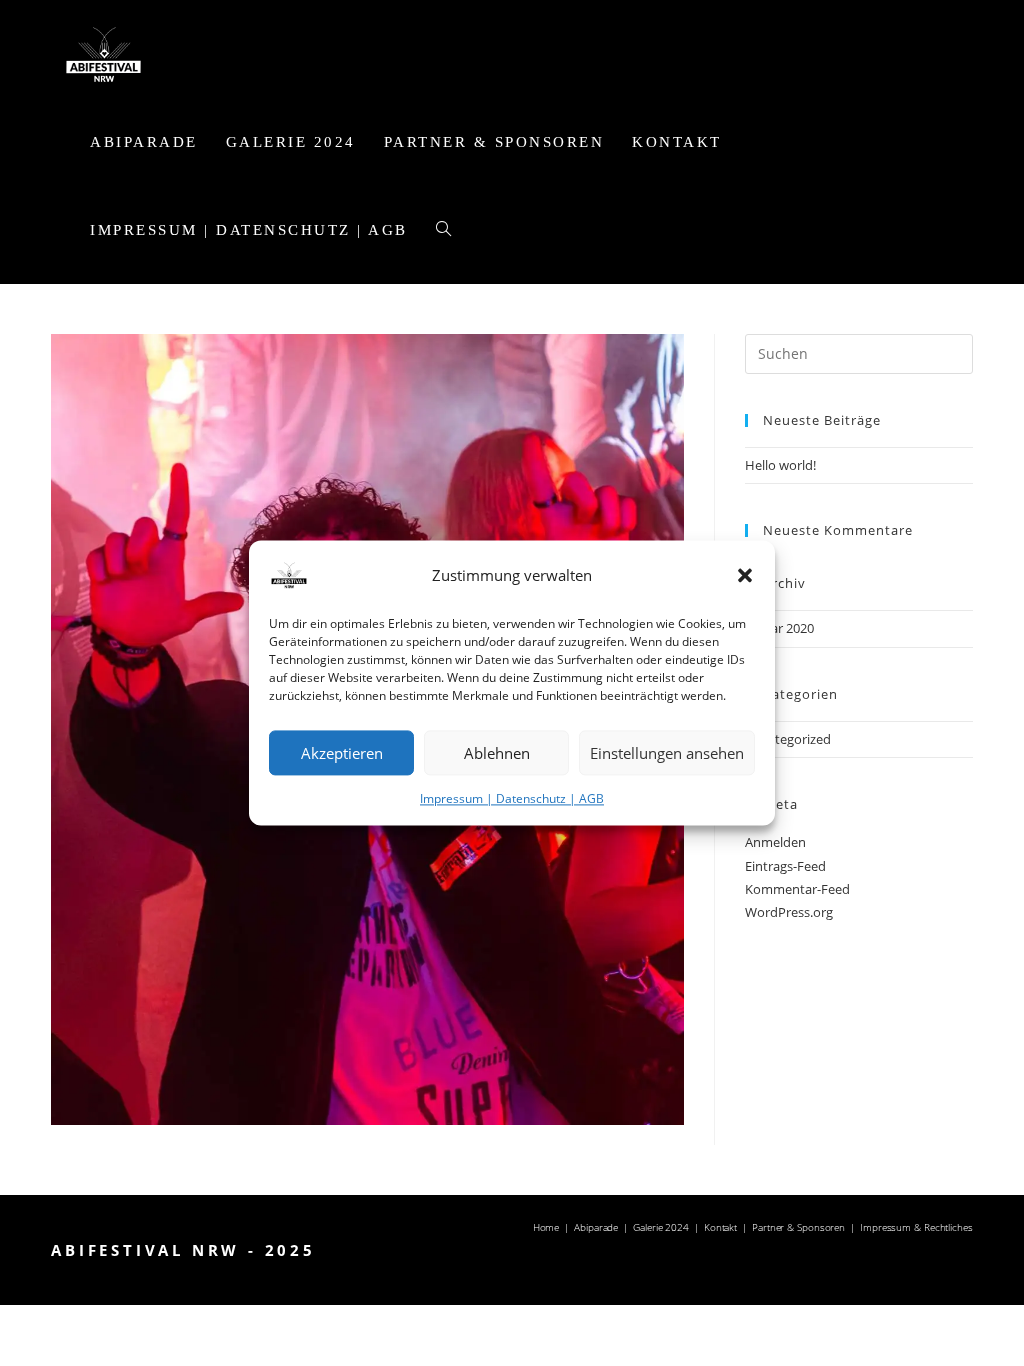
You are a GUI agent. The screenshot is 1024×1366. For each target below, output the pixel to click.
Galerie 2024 (661, 1227)
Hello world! (780, 465)
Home (546, 1227)
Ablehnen (497, 753)
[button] (745, 575)
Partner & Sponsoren (798, 1227)
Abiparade (596, 1227)
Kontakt (720, 1227)
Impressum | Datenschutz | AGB (512, 798)
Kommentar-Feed (797, 889)
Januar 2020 (779, 628)
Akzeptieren (342, 753)
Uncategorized (788, 739)
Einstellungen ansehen (667, 753)
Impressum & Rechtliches (916, 1227)
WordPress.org (789, 912)
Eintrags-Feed (785, 866)
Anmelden (775, 842)
